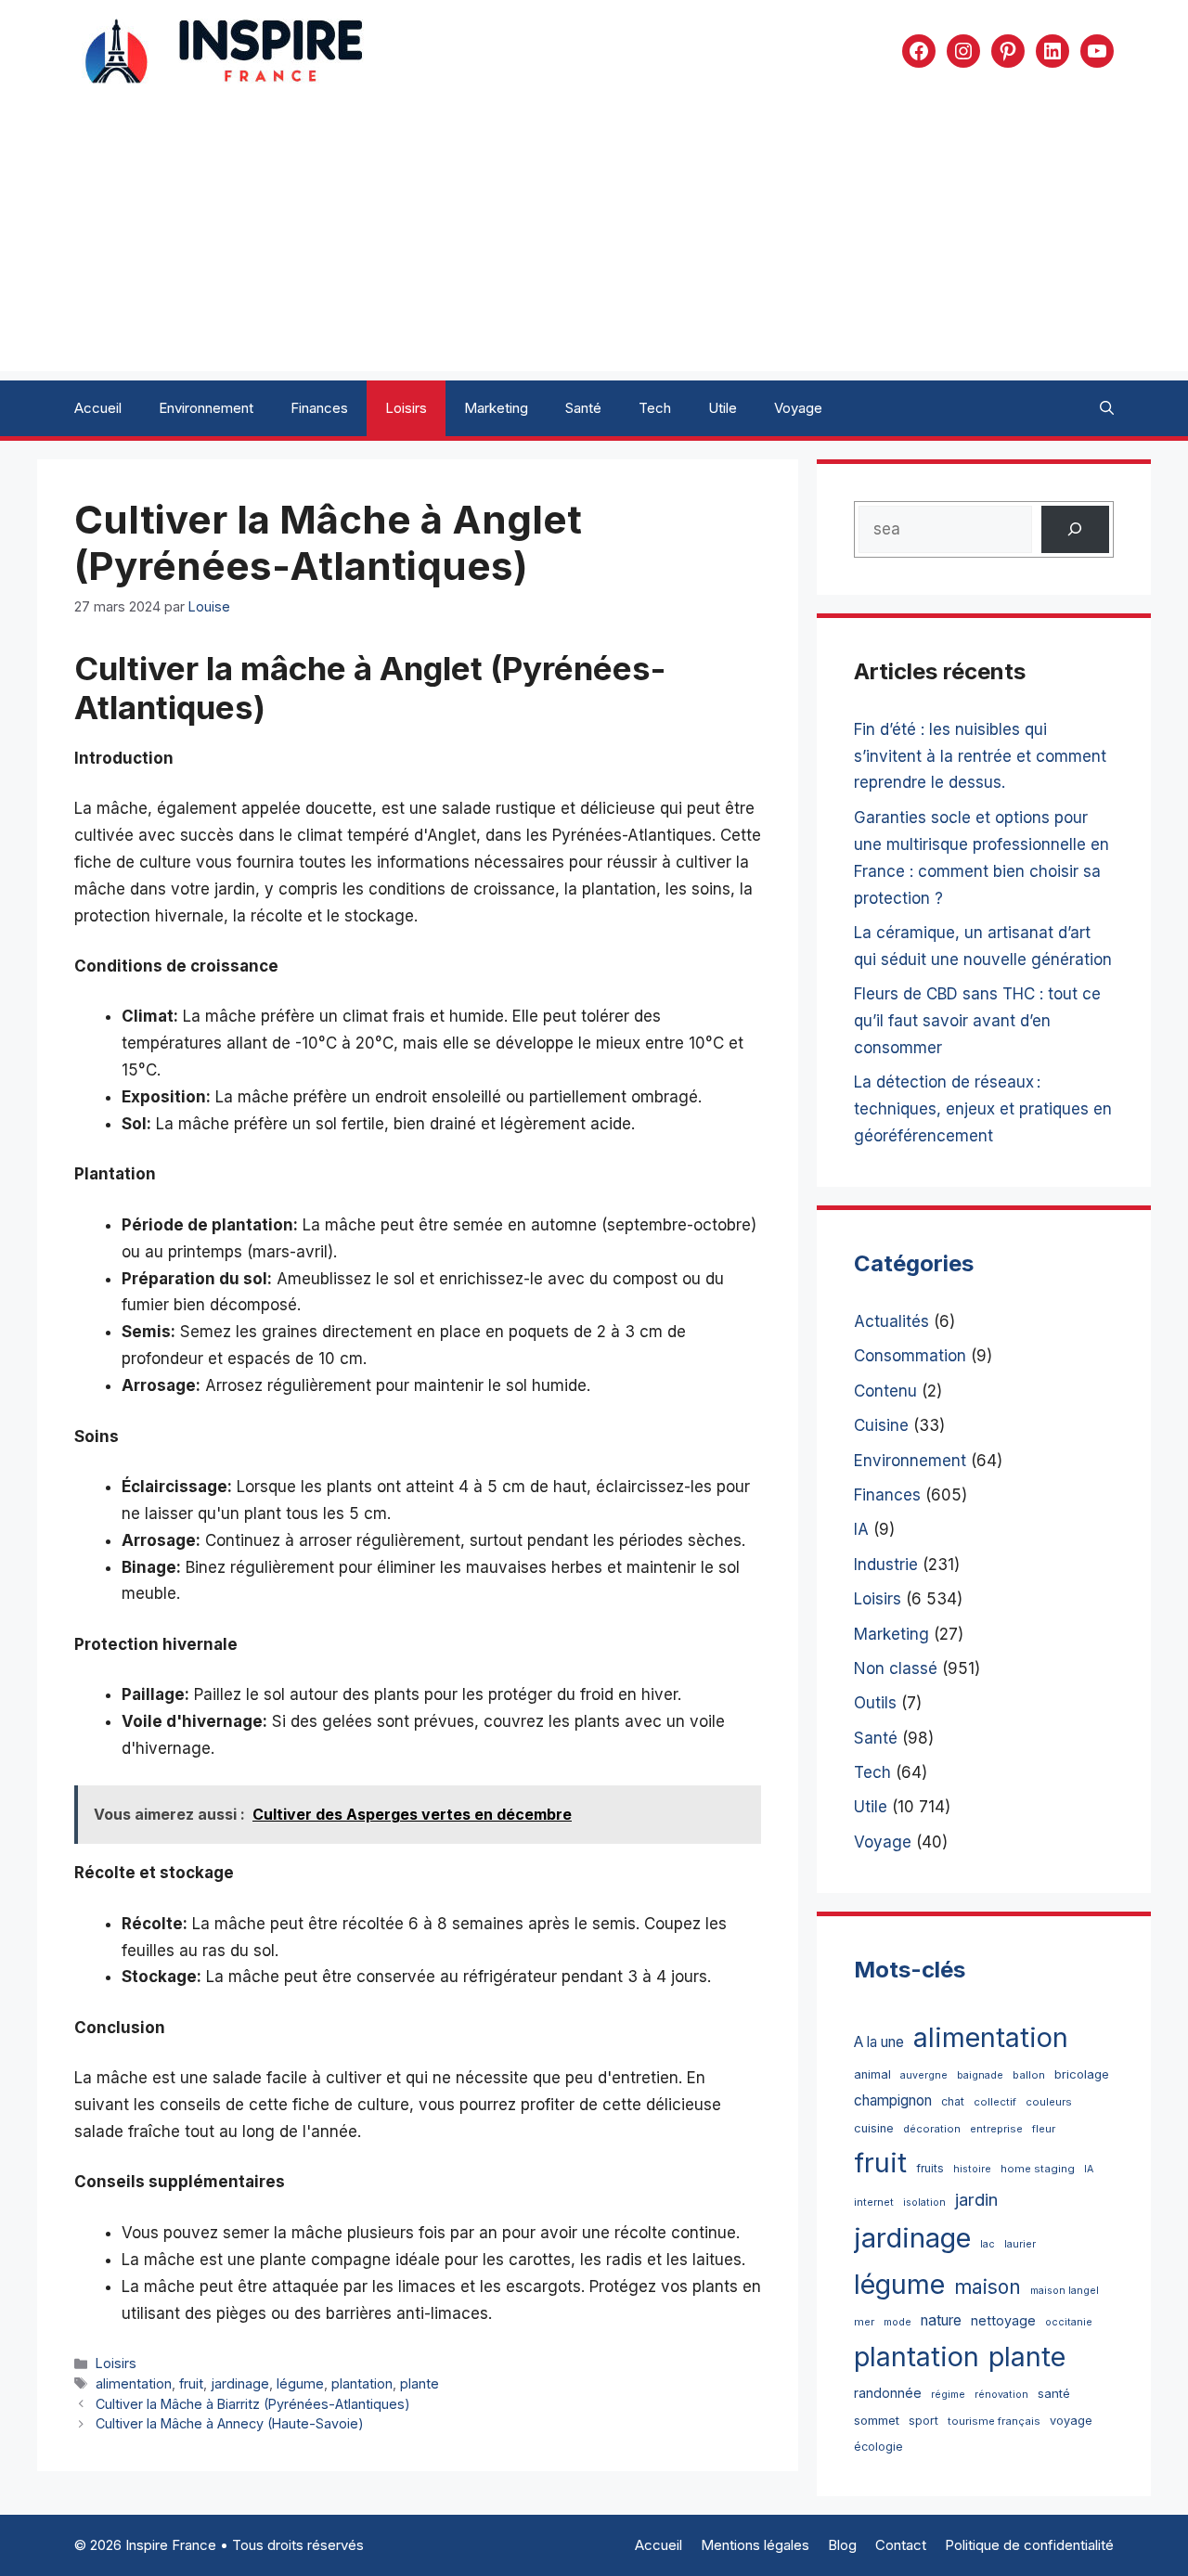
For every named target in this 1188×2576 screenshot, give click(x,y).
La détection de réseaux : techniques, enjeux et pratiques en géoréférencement (983, 1109)
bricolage (1082, 2074)
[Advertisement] (594, 241)
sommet (877, 2420)
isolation (924, 2202)
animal (872, 2074)
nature (941, 2320)
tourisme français (994, 2421)
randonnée (888, 2393)
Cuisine (881, 1425)
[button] (1107, 408)
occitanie (1069, 2322)
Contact (901, 2545)
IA (861, 1529)
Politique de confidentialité (1029, 2545)
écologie (878, 2447)
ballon (1029, 2075)
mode (897, 2322)
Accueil (98, 408)
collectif (995, 2102)
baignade (980, 2075)
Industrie (886, 1565)
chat (953, 2101)
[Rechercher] (1075, 529)
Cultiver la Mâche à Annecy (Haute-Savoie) (230, 2423)
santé (1054, 2393)
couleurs (1049, 2102)
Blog (842, 2545)
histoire (972, 2169)
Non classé (896, 1668)
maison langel (1065, 2291)
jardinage (240, 2383)
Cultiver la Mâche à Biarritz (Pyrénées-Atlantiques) (253, 2404)
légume (300, 2383)
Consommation (910, 1356)
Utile (723, 408)
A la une (879, 2042)
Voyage (798, 408)
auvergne (924, 2075)
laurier (1020, 2244)
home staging (1038, 2169)
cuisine (874, 2128)
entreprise (996, 2129)
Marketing (496, 408)
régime (948, 2395)
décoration (932, 2129)
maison (988, 2287)
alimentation (134, 2383)
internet (874, 2202)
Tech (655, 408)
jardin (976, 2199)
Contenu (885, 1391)
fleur (1044, 2129)
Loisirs (406, 408)
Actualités (891, 1321)
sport (923, 2421)
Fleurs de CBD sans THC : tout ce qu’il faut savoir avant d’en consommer (977, 1021)
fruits (930, 2168)
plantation (362, 2383)
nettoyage (1003, 2320)
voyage (1071, 2421)
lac (988, 2244)
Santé (583, 408)
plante (420, 2383)
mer (864, 2322)
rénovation (1001, 2395)
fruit (191, 2383)
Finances (319, 408)
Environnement (206, 408)
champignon (893, 2100)
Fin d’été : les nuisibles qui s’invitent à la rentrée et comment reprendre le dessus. (980, 756)
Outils (875, 1703)
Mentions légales (755, 2545)
